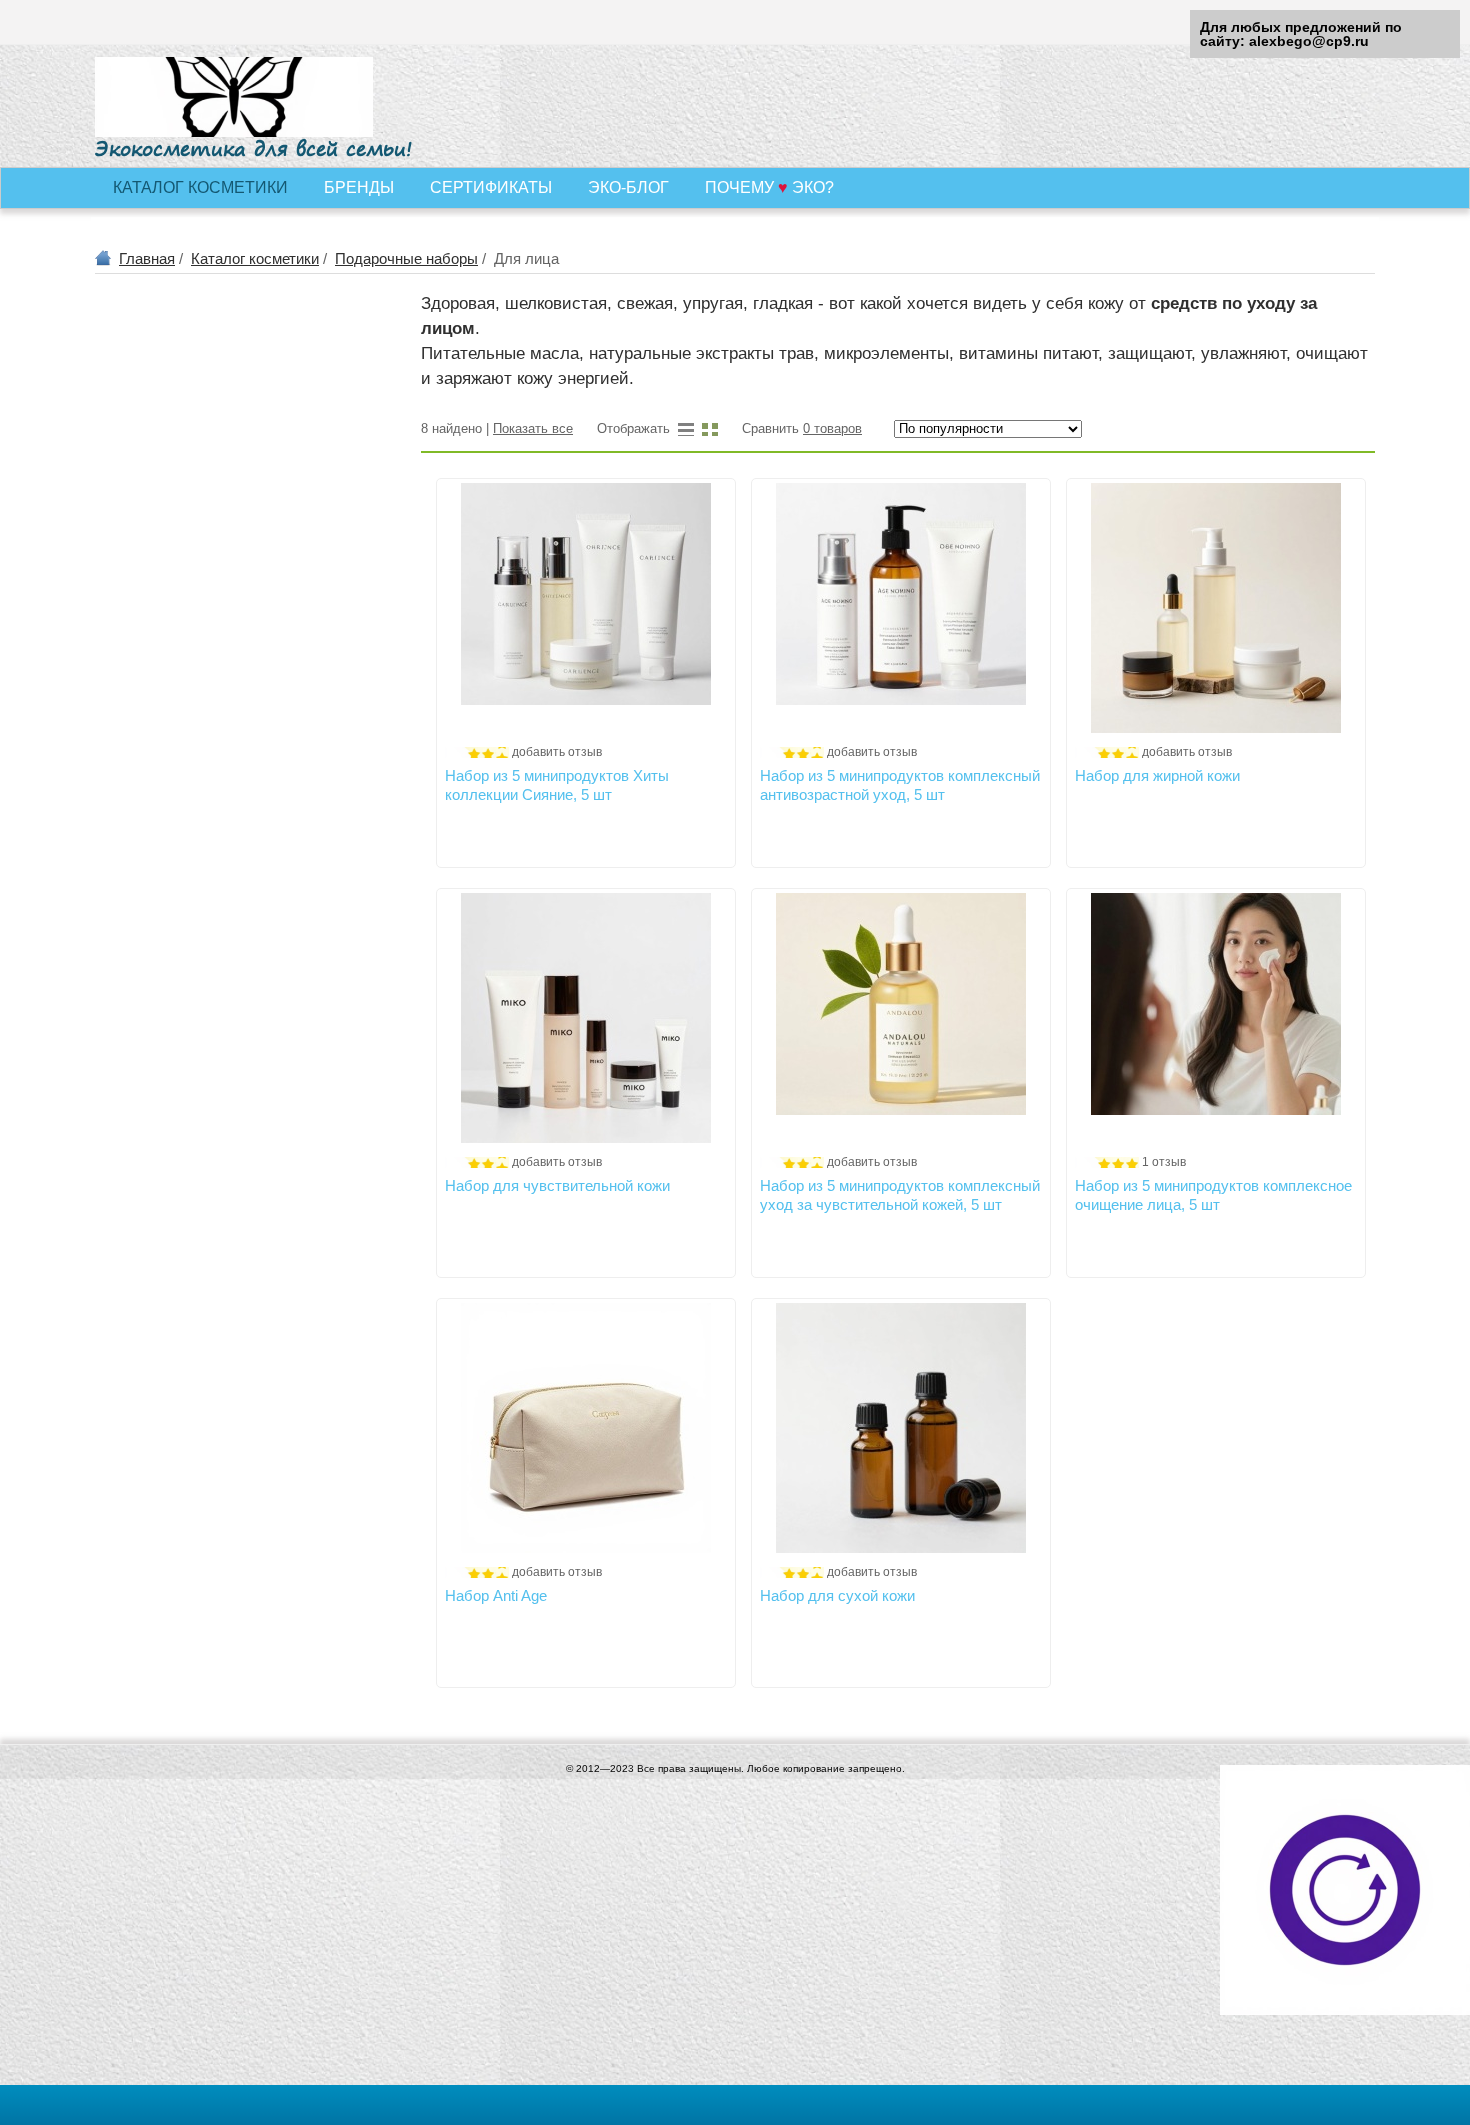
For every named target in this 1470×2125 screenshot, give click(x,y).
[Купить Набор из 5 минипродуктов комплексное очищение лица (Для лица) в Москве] (1216, 1018)
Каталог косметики (255, 258)
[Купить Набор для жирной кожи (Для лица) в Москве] (1216, 608)
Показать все (533, 429)
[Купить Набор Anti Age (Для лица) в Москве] (586, 1428)
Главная (147, 258)
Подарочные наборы (406, 258)
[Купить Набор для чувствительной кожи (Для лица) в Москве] (586, 1018)
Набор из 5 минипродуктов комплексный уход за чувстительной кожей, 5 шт (900, 1194)
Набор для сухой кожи (837, 1595)
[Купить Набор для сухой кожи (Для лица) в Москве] (901, 1428)
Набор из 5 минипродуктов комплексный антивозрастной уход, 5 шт (900, 784)
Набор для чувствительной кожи (557, 1185)
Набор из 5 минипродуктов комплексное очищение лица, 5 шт (1213, 1194)
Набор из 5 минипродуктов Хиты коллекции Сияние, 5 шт (557, 784)
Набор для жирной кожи (1157, 775)
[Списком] (686, 429)
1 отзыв (1164, 1162)
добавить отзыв (557, 752)
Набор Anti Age (496, 1595)
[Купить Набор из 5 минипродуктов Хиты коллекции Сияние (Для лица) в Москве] (586, 608)
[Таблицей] (710, 429)
